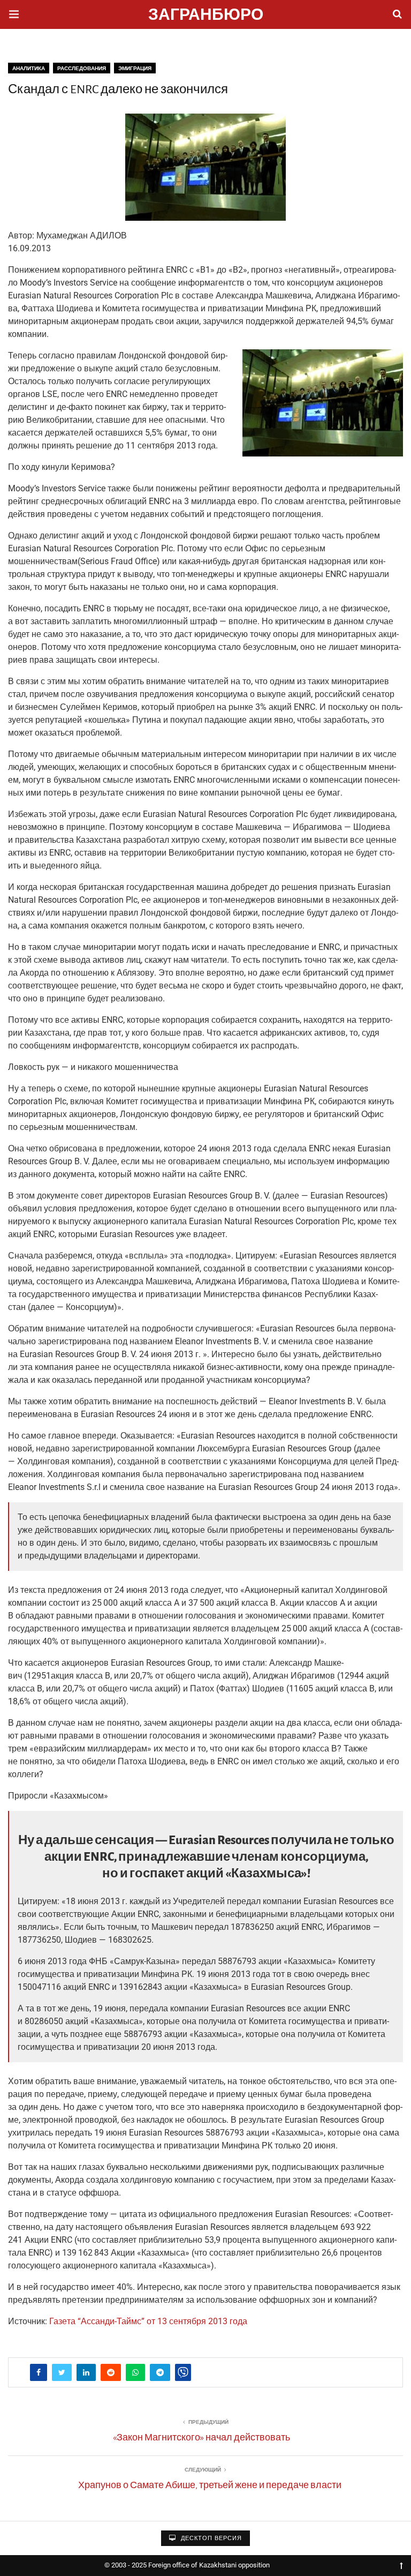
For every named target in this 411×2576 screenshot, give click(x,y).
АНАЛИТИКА (29, 68)
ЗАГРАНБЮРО (206, 16)
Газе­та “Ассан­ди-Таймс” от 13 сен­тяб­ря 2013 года (148, 2321)
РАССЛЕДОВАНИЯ (82, 68)
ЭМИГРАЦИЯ (135, 68)
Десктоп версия (210, 2538)
